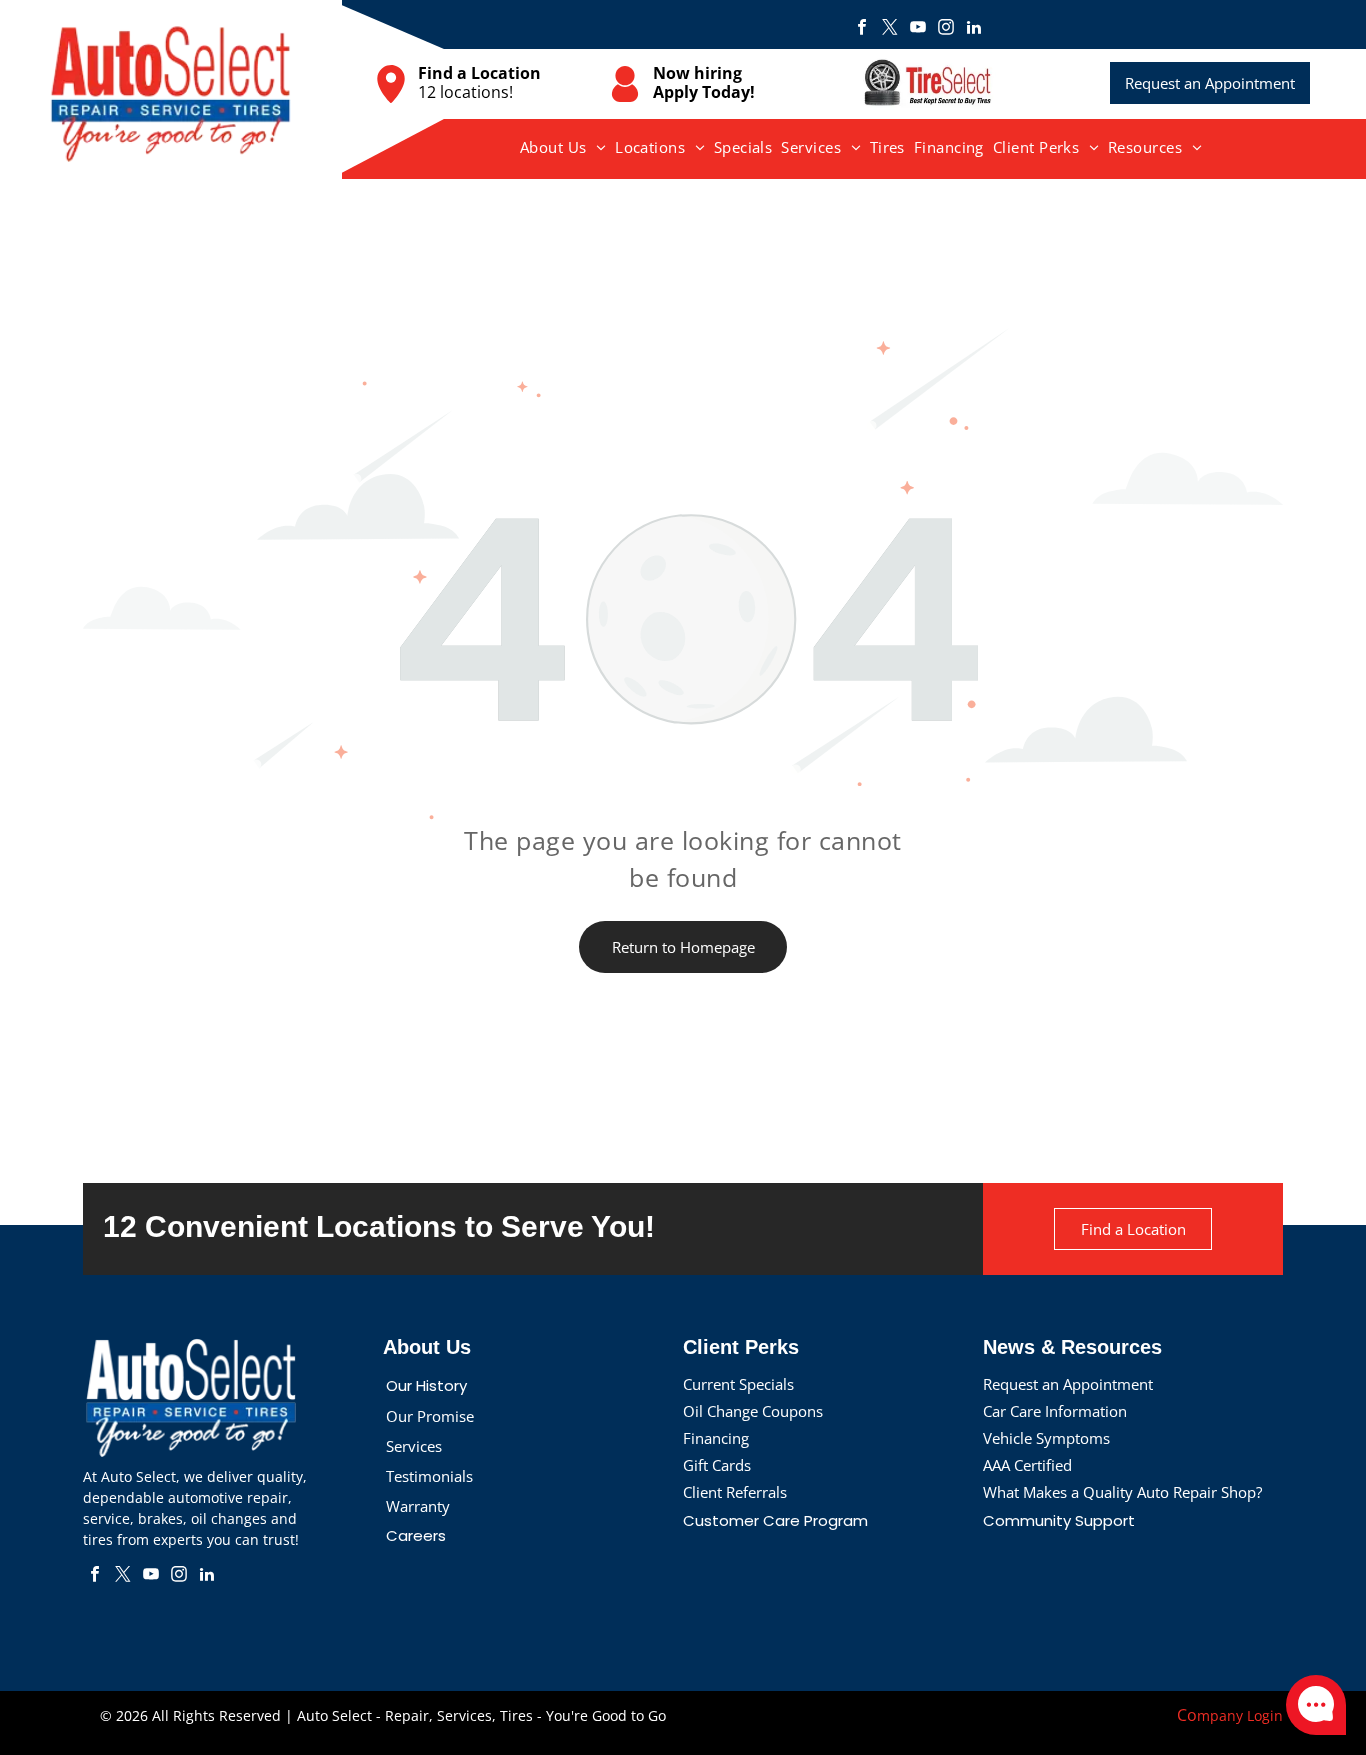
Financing (716, 1438)
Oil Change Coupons (753, 1411)
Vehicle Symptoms (1046, 1438)
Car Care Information (1055, 1411)
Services (414, 1446)
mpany (1220, 1715)
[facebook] (862, 29)
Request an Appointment (1068, 1384)
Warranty (418, 1506)
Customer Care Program (775, 1520)
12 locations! (465, 92)
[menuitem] (563, 147)
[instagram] (946, 29)
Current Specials (738, 1384)
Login (1265, 1715)
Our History (426, 1385)
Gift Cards (717, 1465)
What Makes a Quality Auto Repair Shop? (1122, 1492)
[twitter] (890, 29)
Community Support (1059, 1520)
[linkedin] (974, 29)
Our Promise (430, 1416)
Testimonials (429, 1476)
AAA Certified (1027, 1465)
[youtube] (918, 29)
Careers (416, 1535)
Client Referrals (735, 1492)
